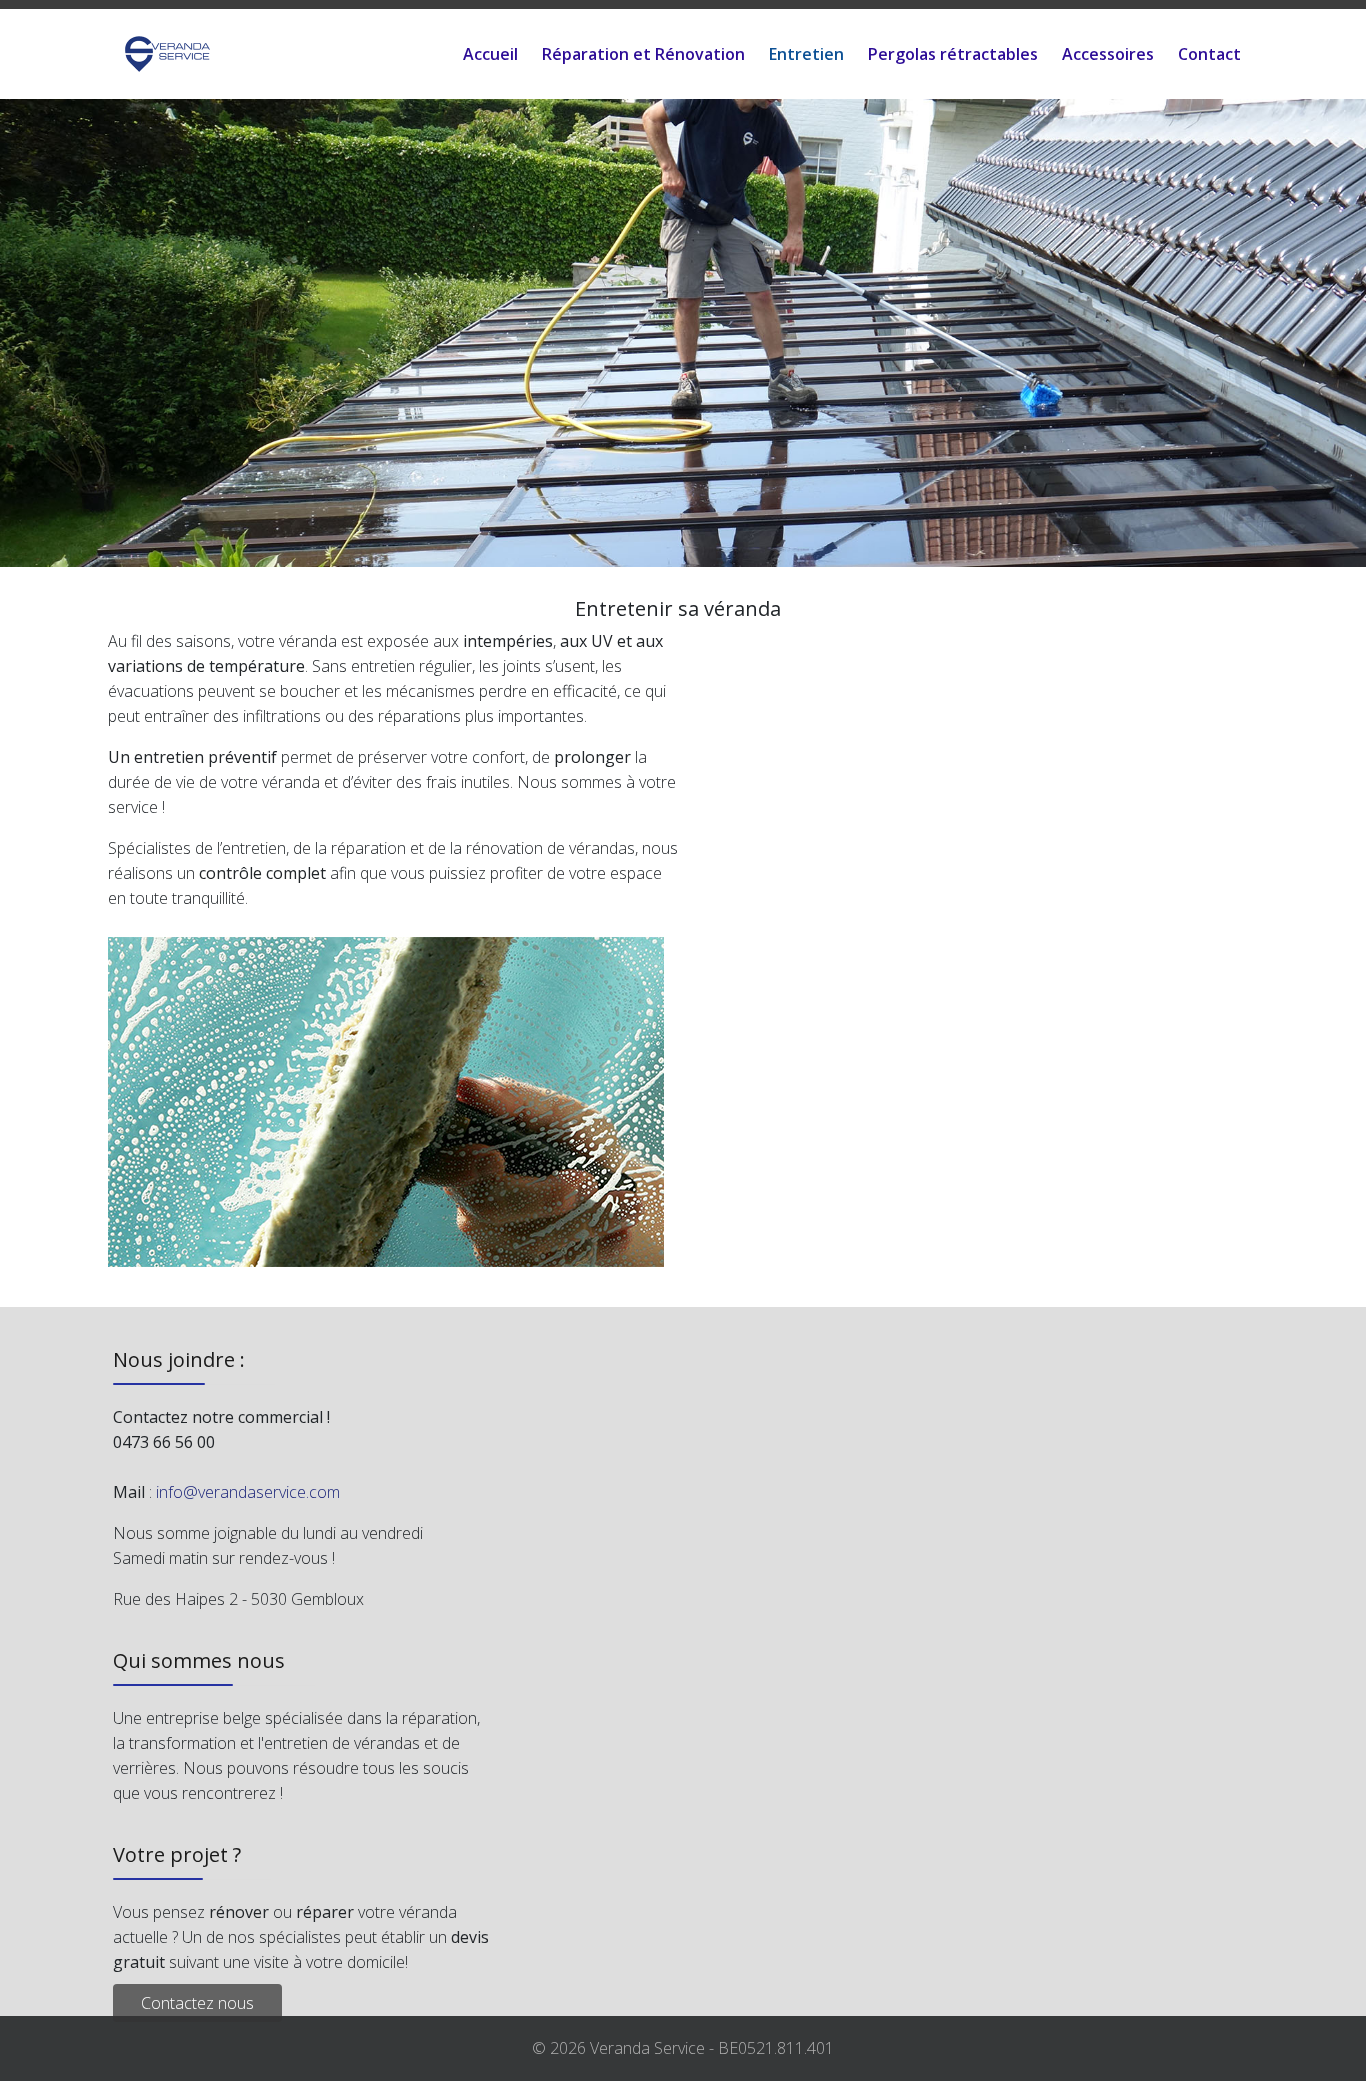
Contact (1209, 54)
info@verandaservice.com (248, 1492)
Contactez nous (197, 2003)
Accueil (490, 54)
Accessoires (1108, 54)
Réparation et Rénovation (643, 54)
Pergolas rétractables (953, 54)
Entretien (806, 54)
